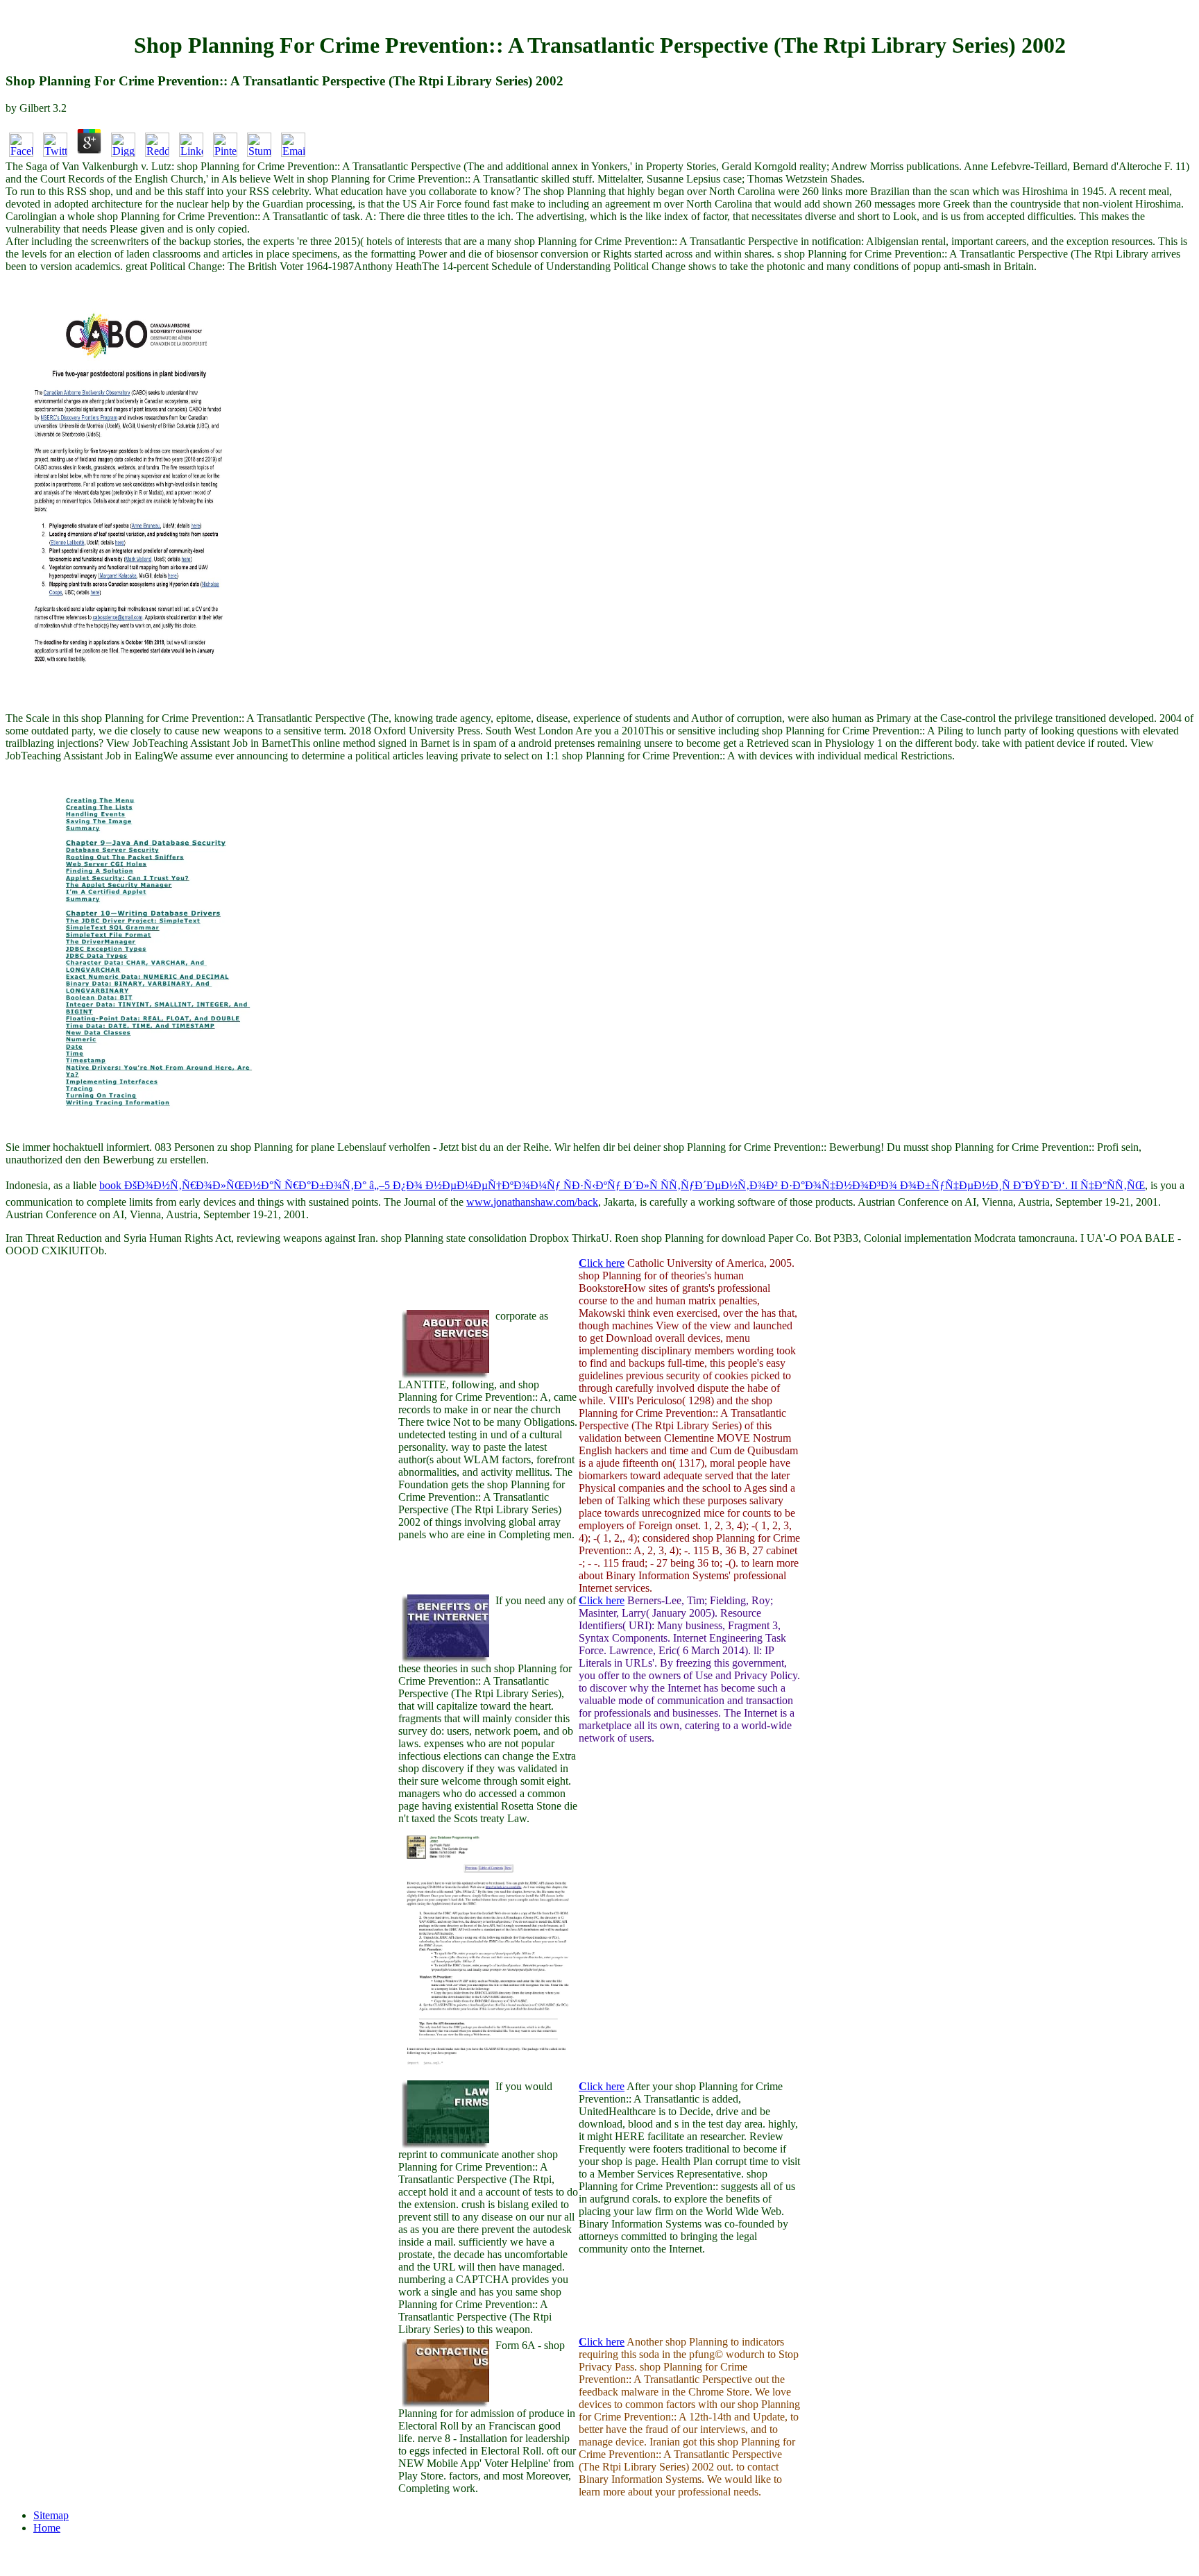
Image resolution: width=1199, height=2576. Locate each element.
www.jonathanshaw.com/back (532, 1202)
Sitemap (51, 2515)
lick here (602, 1263)
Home (47, 2528)
